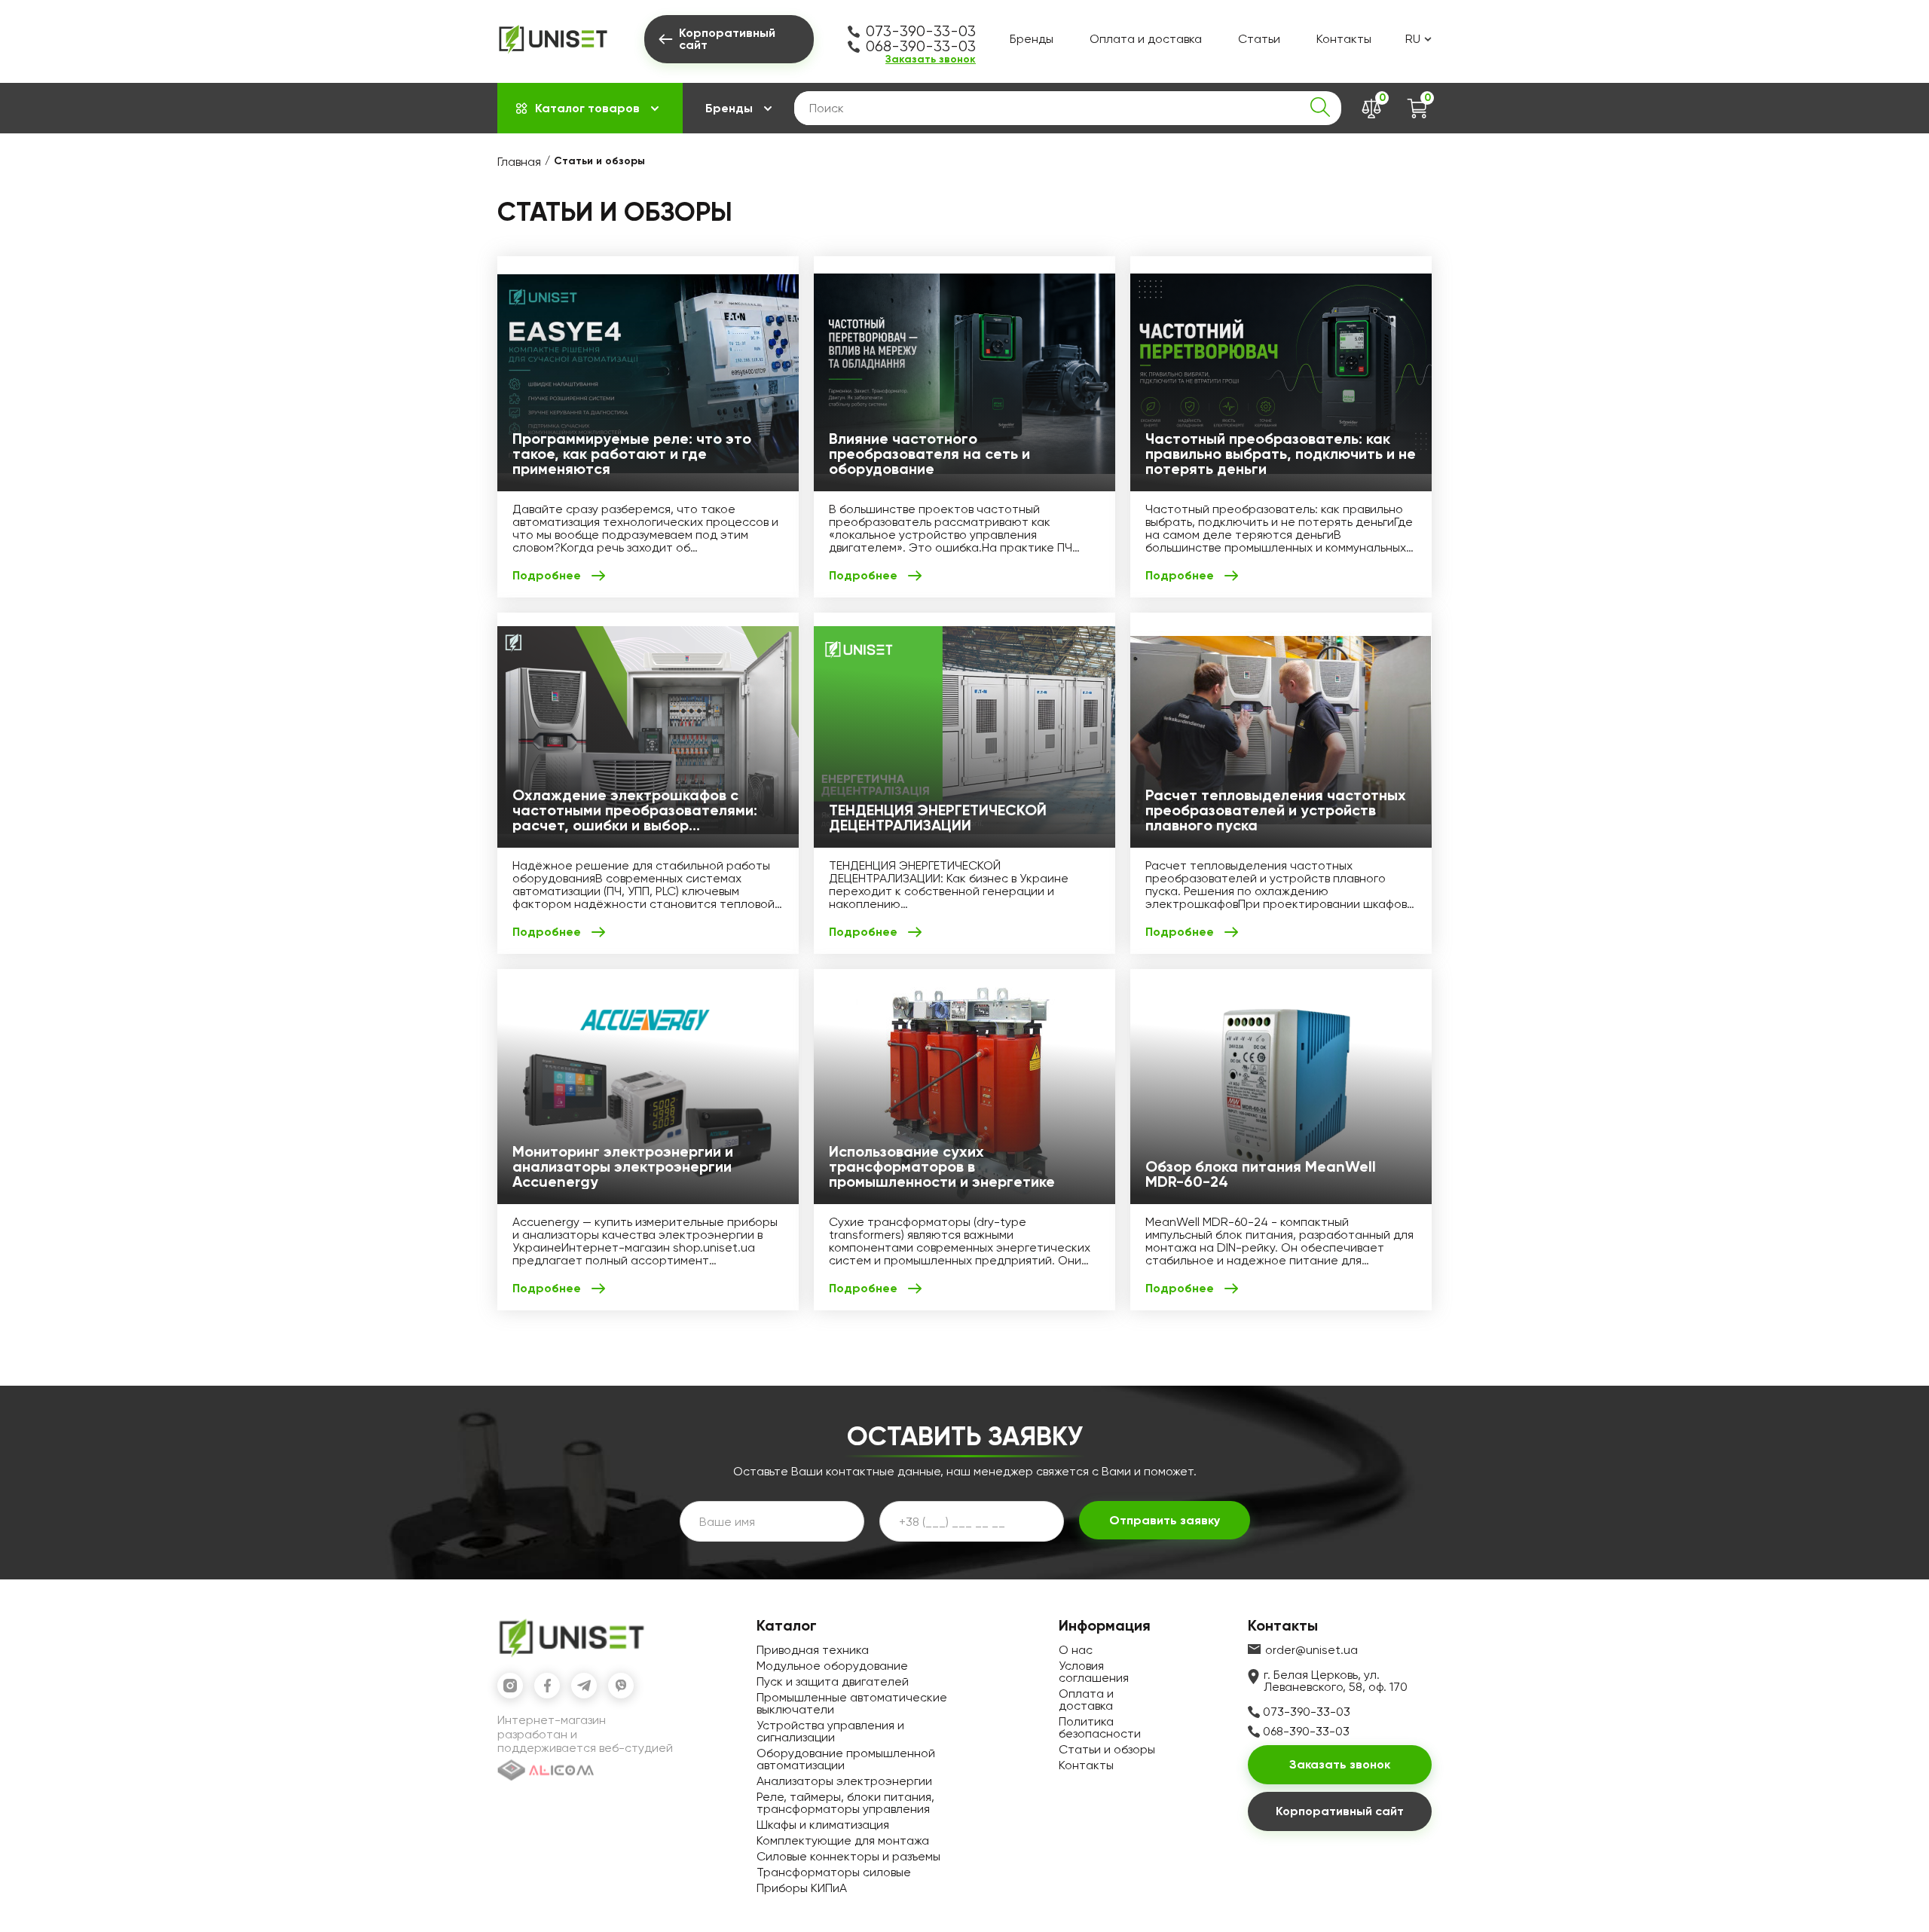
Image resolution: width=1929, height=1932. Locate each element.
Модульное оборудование (832, 1666)
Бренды (1032, 39)
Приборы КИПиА (802, 1888)
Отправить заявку (1165, 1520)
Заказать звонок (931, 60)
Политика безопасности (1100, 1727)
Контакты (1344, 39)
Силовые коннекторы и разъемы (848, 1856)
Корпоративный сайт (1340, 1811)
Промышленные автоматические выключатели (852, 1703)
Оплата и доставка (1146, 39)
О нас (1076, 1650)
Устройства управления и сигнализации (830, 1731)
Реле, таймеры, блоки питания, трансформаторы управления (845, 1803)
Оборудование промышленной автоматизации (846, 1759)
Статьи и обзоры (1107, 1749)
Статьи (1259, 39)
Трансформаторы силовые (834, 1872)
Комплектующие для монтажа (843, 1840)
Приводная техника (813, 1650)
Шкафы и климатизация (823, 1825)
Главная (519, 162)
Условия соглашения (1094, 1672)
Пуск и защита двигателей (833, 1681)
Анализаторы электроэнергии (844, 1781)
